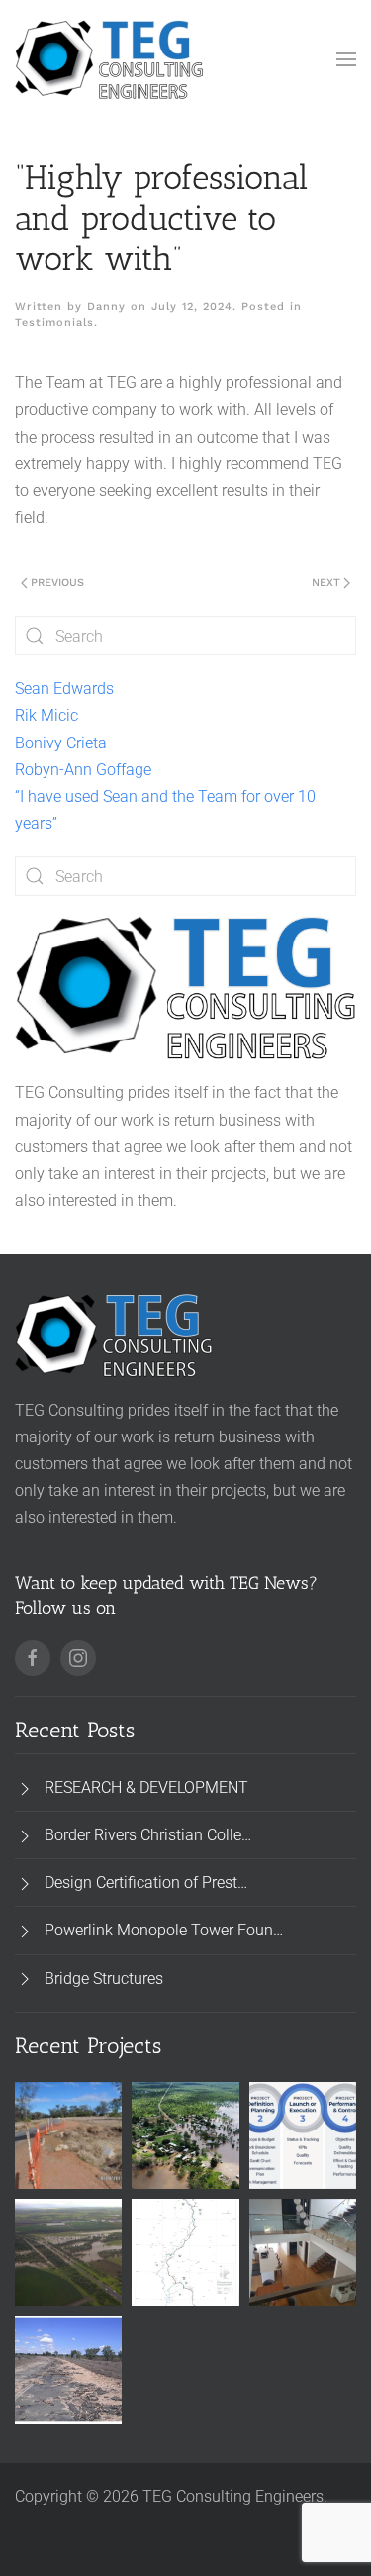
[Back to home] (109, 59)
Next (326, 583)
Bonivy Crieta (61, 743)
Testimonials (54, 322)
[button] (346, 59)
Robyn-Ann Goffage (83, 770)
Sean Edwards (64, 689)
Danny (106, 306)
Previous (57, 583)
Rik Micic (46, 715)
